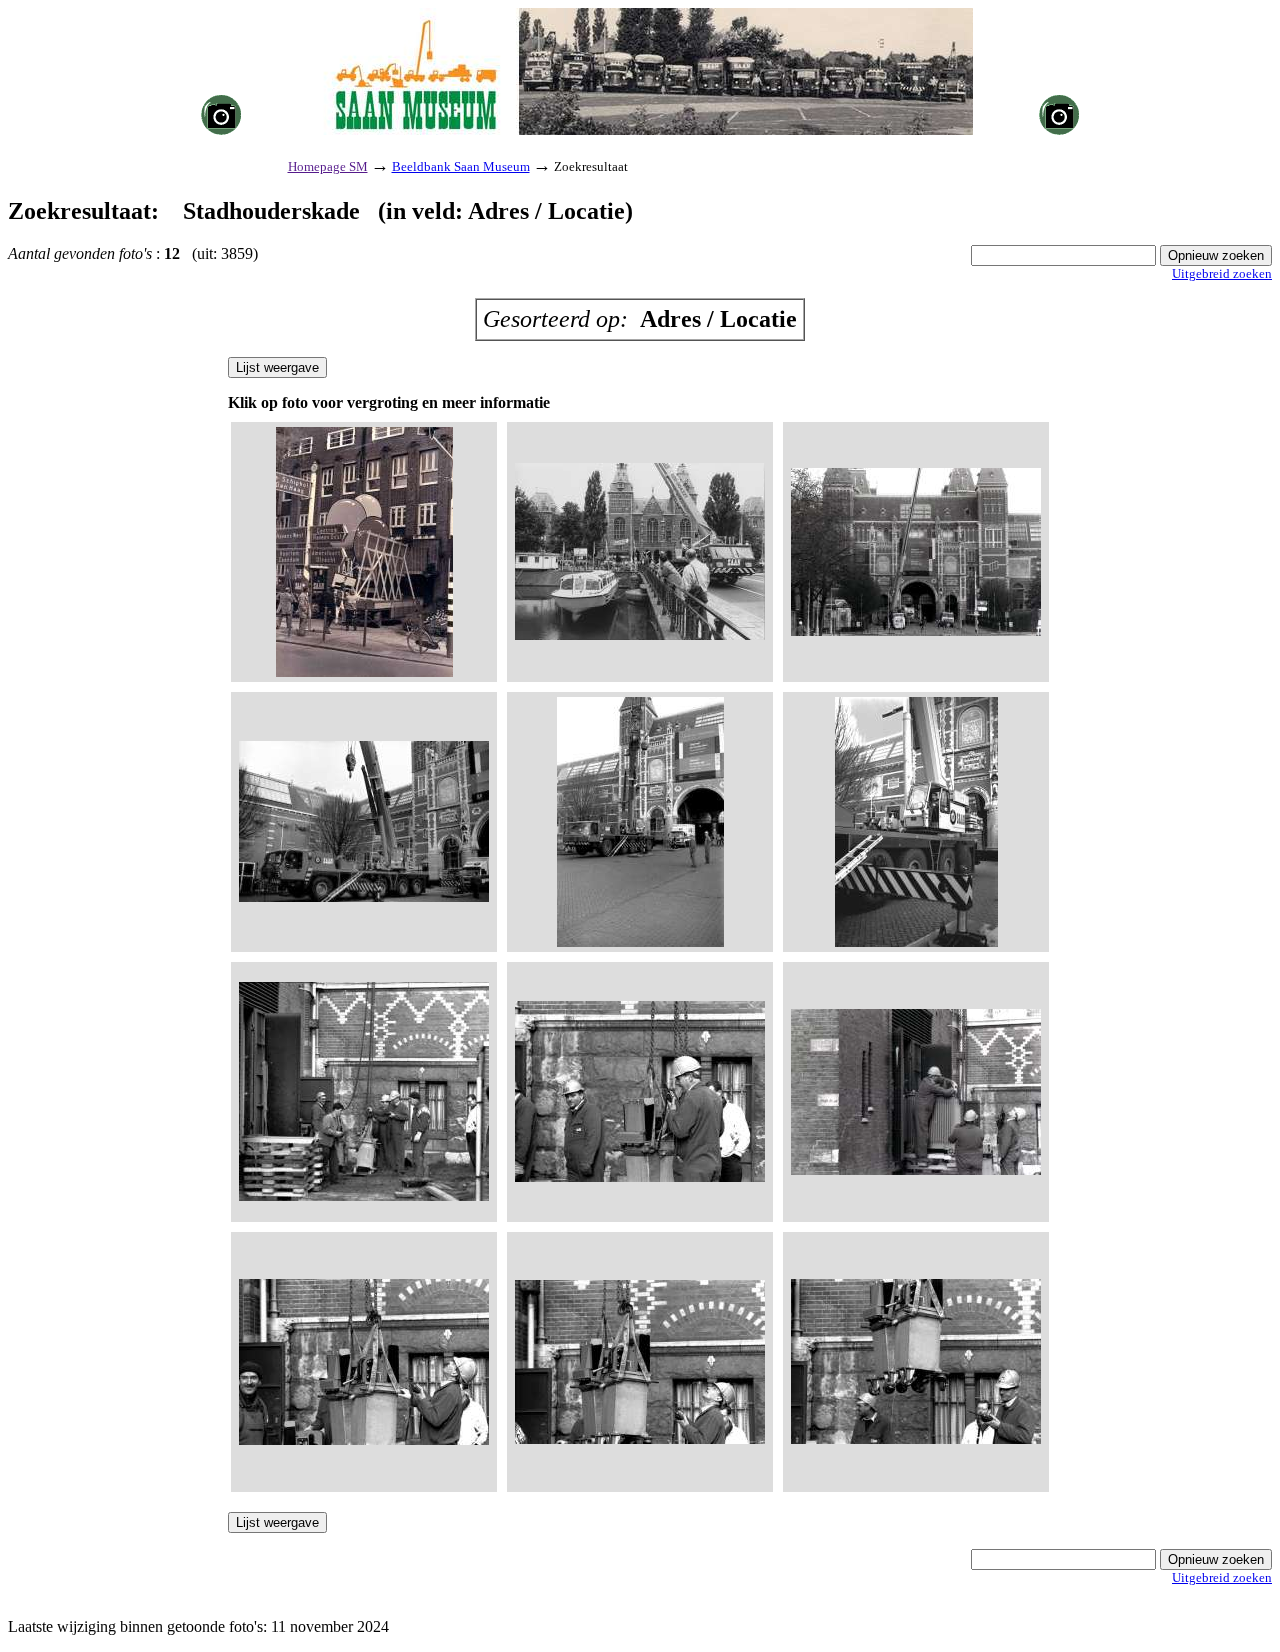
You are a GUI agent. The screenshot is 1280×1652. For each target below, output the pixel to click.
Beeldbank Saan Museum (461, 166)
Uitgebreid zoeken (1222, 273)
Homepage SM (328, 166)
